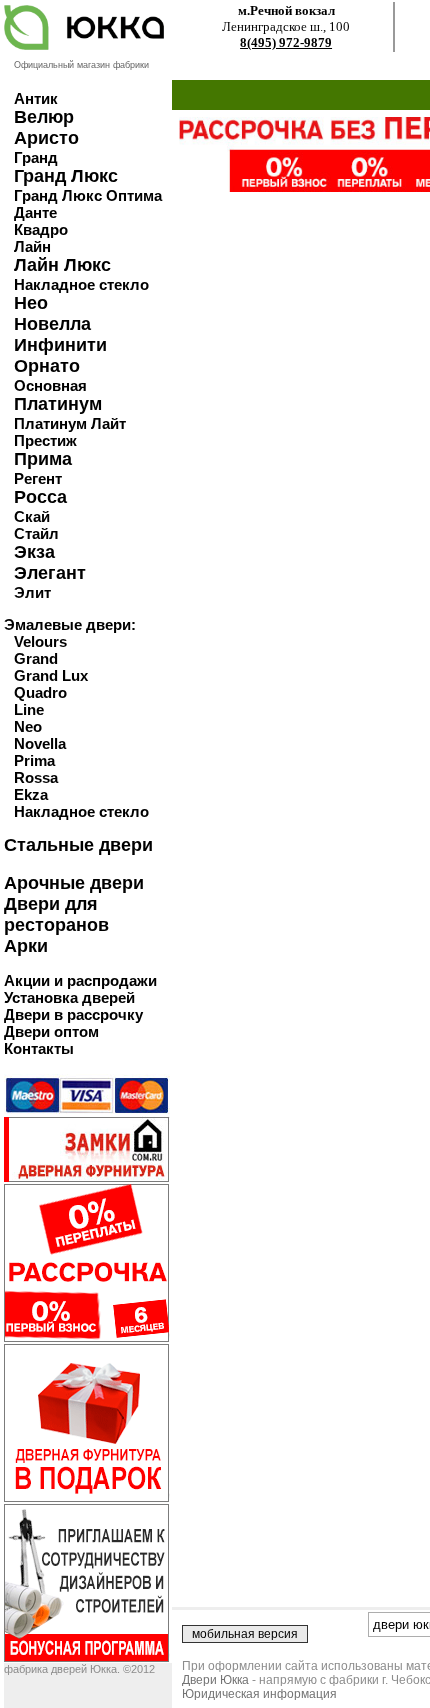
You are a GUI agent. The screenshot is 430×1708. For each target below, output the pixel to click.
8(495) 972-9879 (286, 42)
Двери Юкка (215, 1680)
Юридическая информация (259, 1694)
